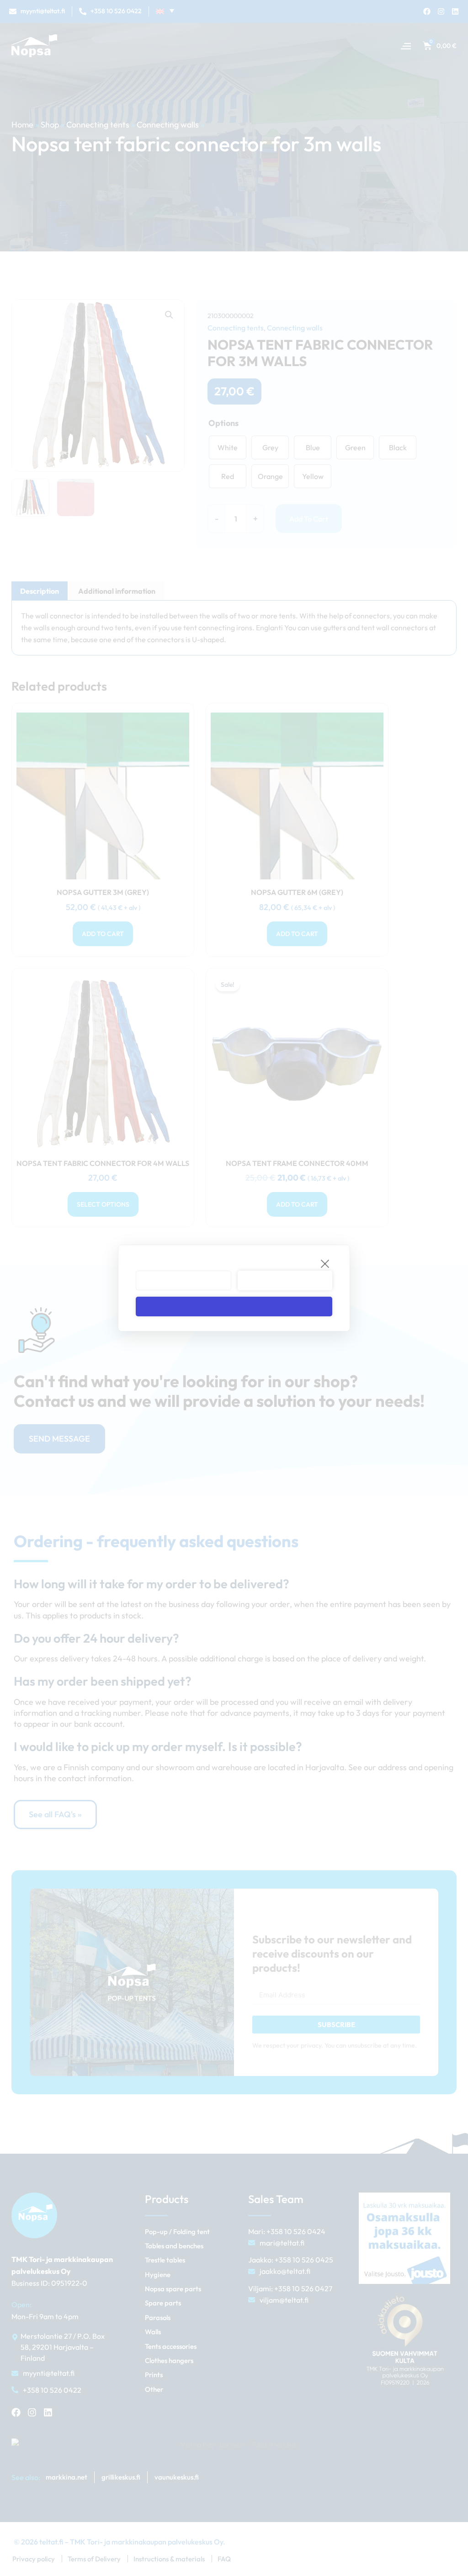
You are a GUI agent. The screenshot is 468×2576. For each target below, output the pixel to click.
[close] (325, 1263)
